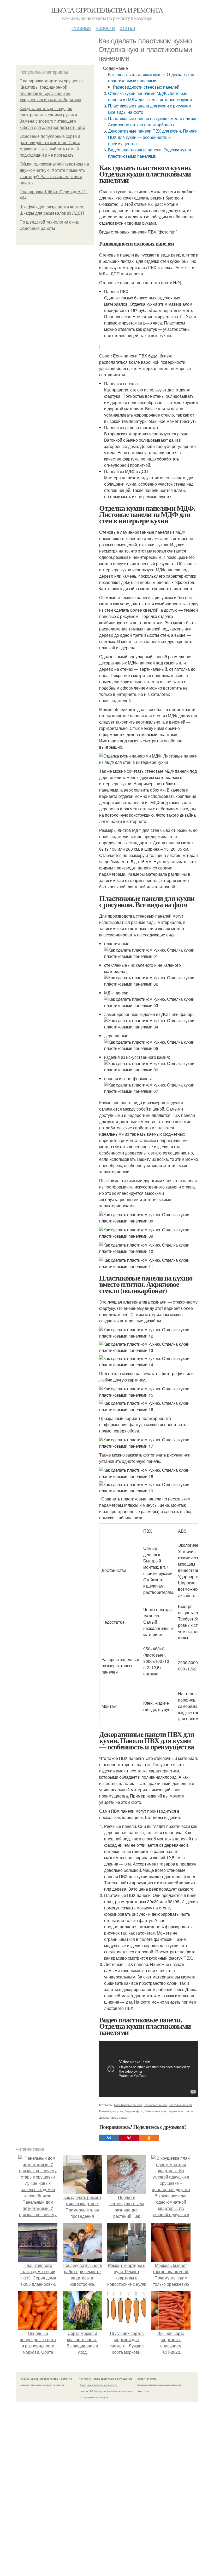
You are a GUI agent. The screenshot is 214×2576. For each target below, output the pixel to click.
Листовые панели (180, 2105)
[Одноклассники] (149, 2138)
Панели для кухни (111, 2111)
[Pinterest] (129, 2138)
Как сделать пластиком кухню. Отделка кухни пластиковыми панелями (151, 78)
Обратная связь (147, 2379)
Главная (81, 28)
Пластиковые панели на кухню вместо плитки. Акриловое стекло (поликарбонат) (153, 121)
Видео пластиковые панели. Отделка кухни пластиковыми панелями (150, 153)
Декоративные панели (114, 2117)
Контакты (85, 2379)
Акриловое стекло (181, 2111)
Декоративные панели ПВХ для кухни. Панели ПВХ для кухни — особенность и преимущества (153, 137)
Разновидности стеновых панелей (146, 87)
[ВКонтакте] (109, 2138)
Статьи (127, 28)
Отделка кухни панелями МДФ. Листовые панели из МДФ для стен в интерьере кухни (150, 96)
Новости (105, 28)
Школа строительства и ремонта (107, 10)
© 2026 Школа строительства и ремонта (46, 2379)
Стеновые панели (155, 2105)
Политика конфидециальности (98, 2385)
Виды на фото (134, 2111)
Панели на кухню (156, 2111)
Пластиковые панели (128, 2105)
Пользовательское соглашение (113, 2379)
